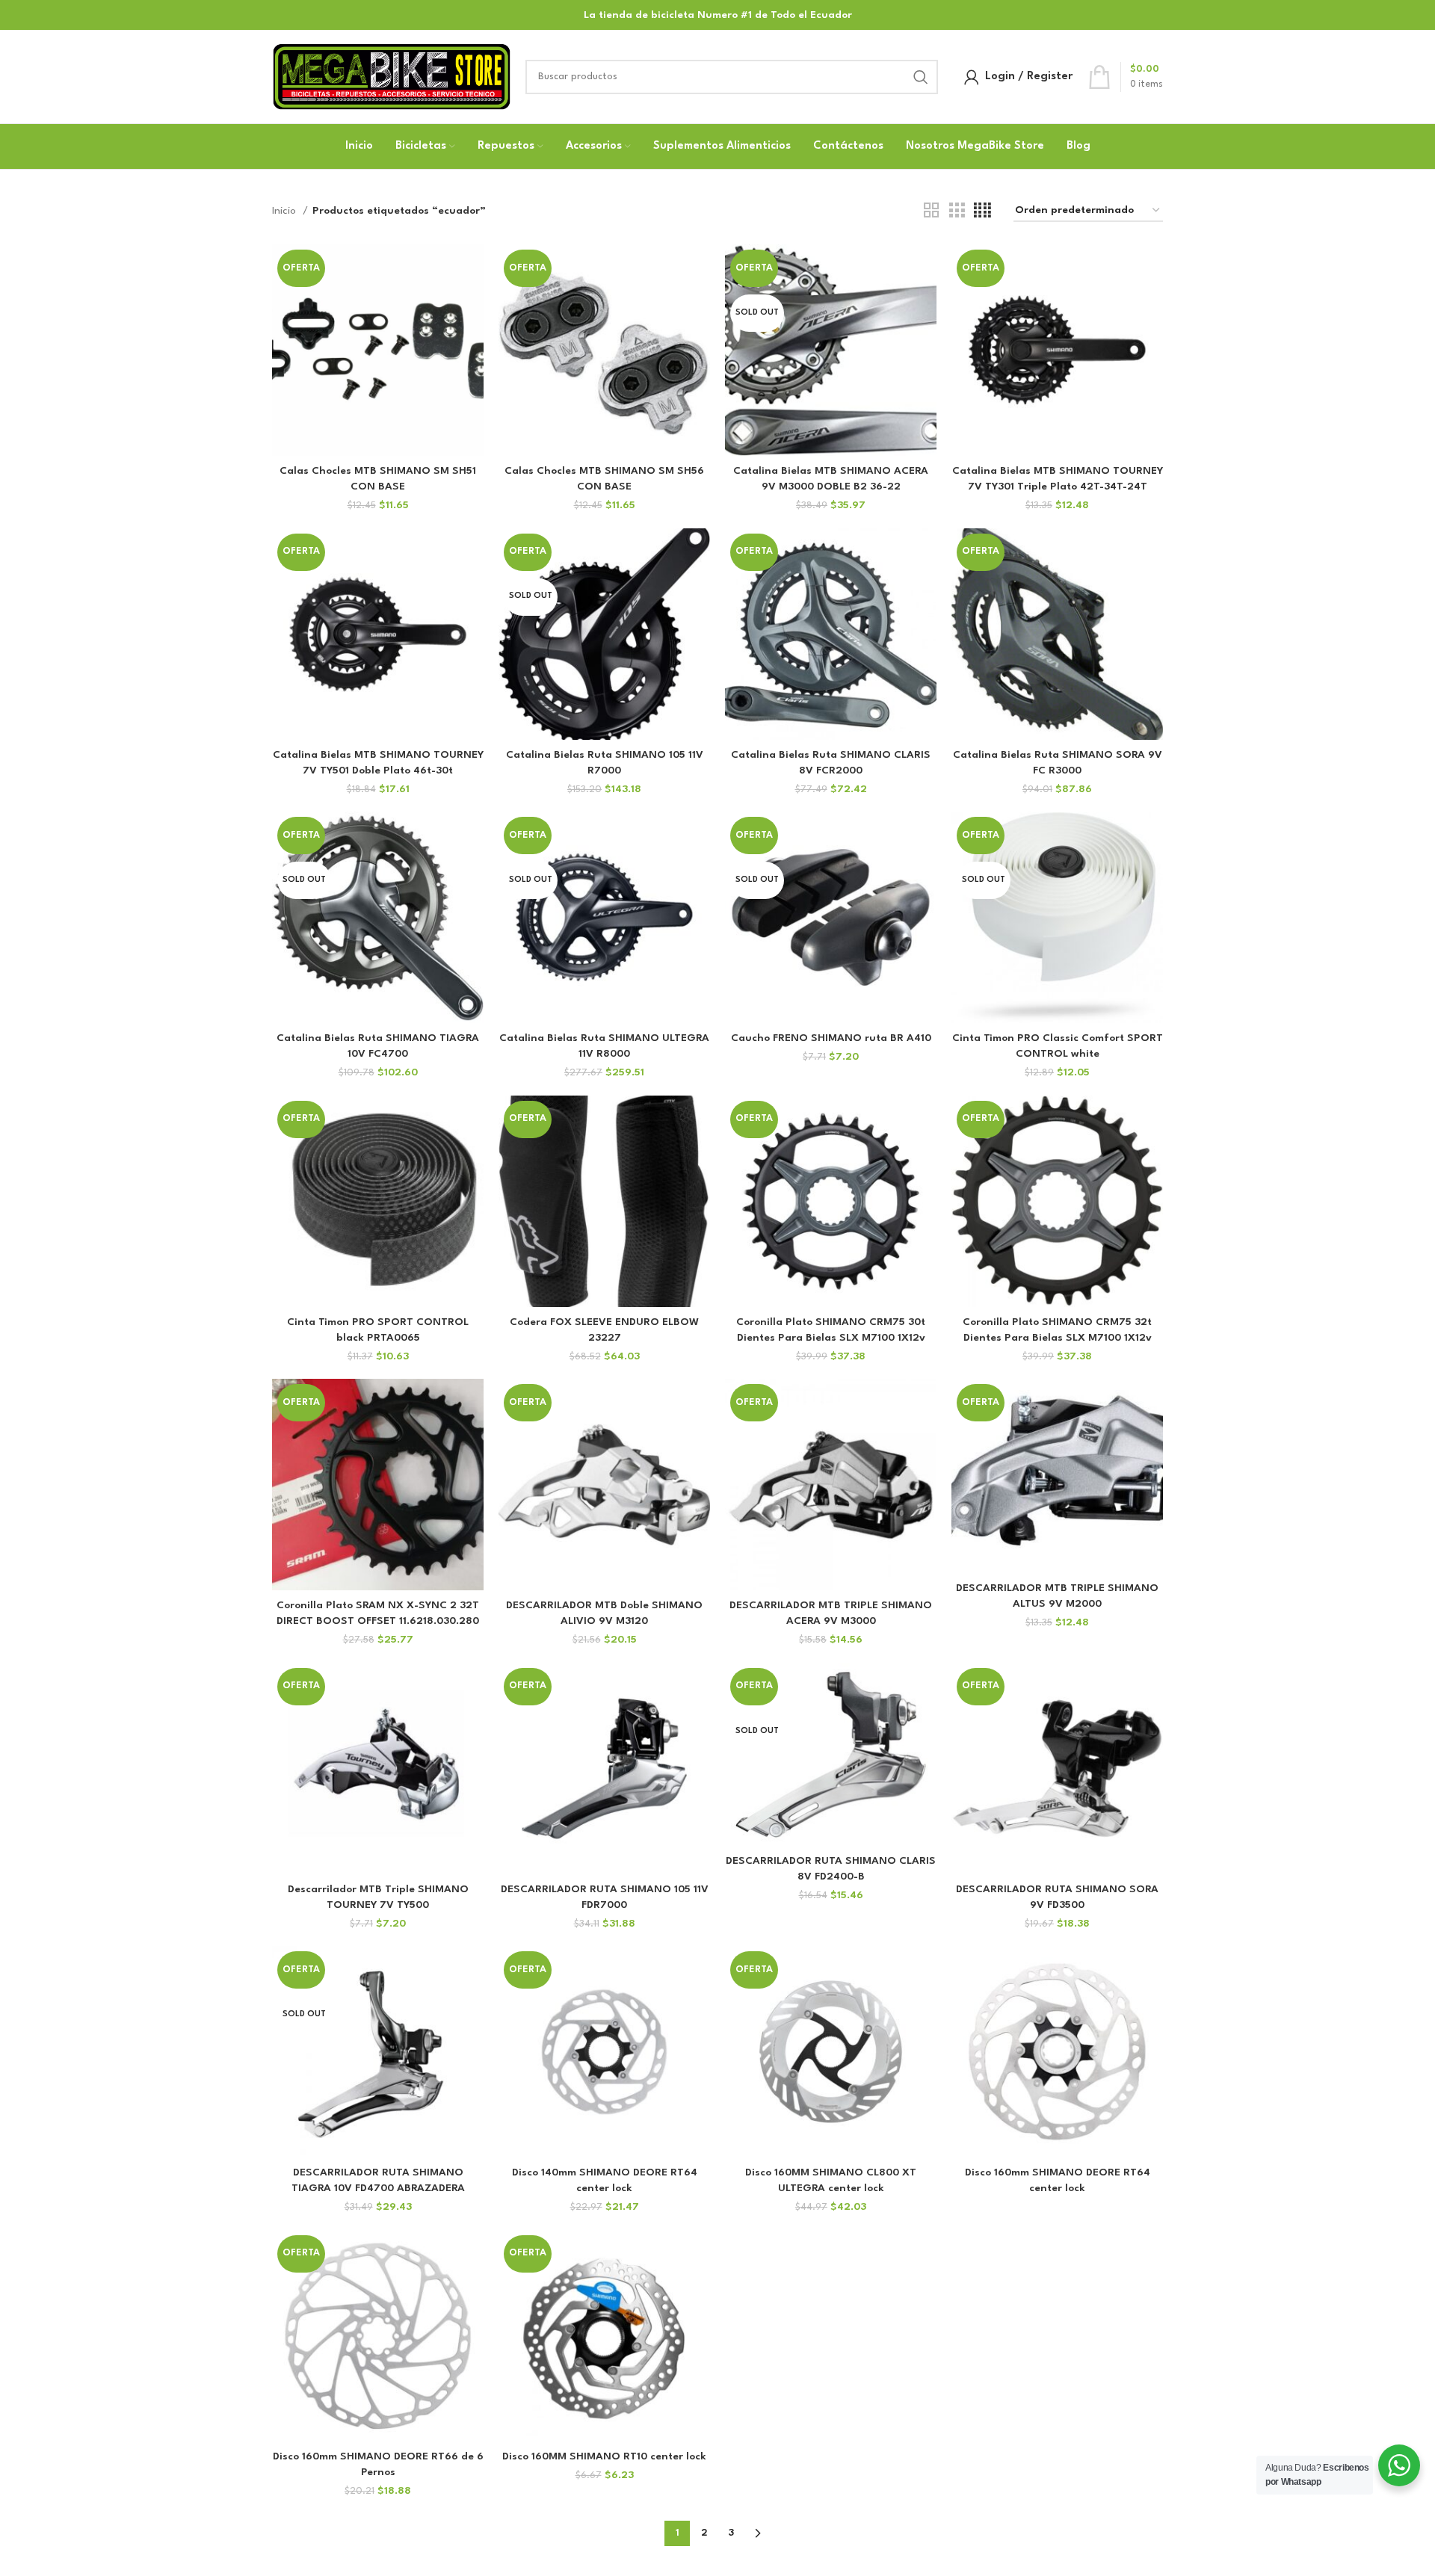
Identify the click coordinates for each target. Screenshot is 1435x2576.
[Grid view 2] (931, 211)
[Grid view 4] (982, 211)
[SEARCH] (921, 77)
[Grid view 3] (957, 211)
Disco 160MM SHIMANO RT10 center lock (604, 2456)
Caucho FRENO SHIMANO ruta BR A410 (831, 1038)
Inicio (286, 211)
